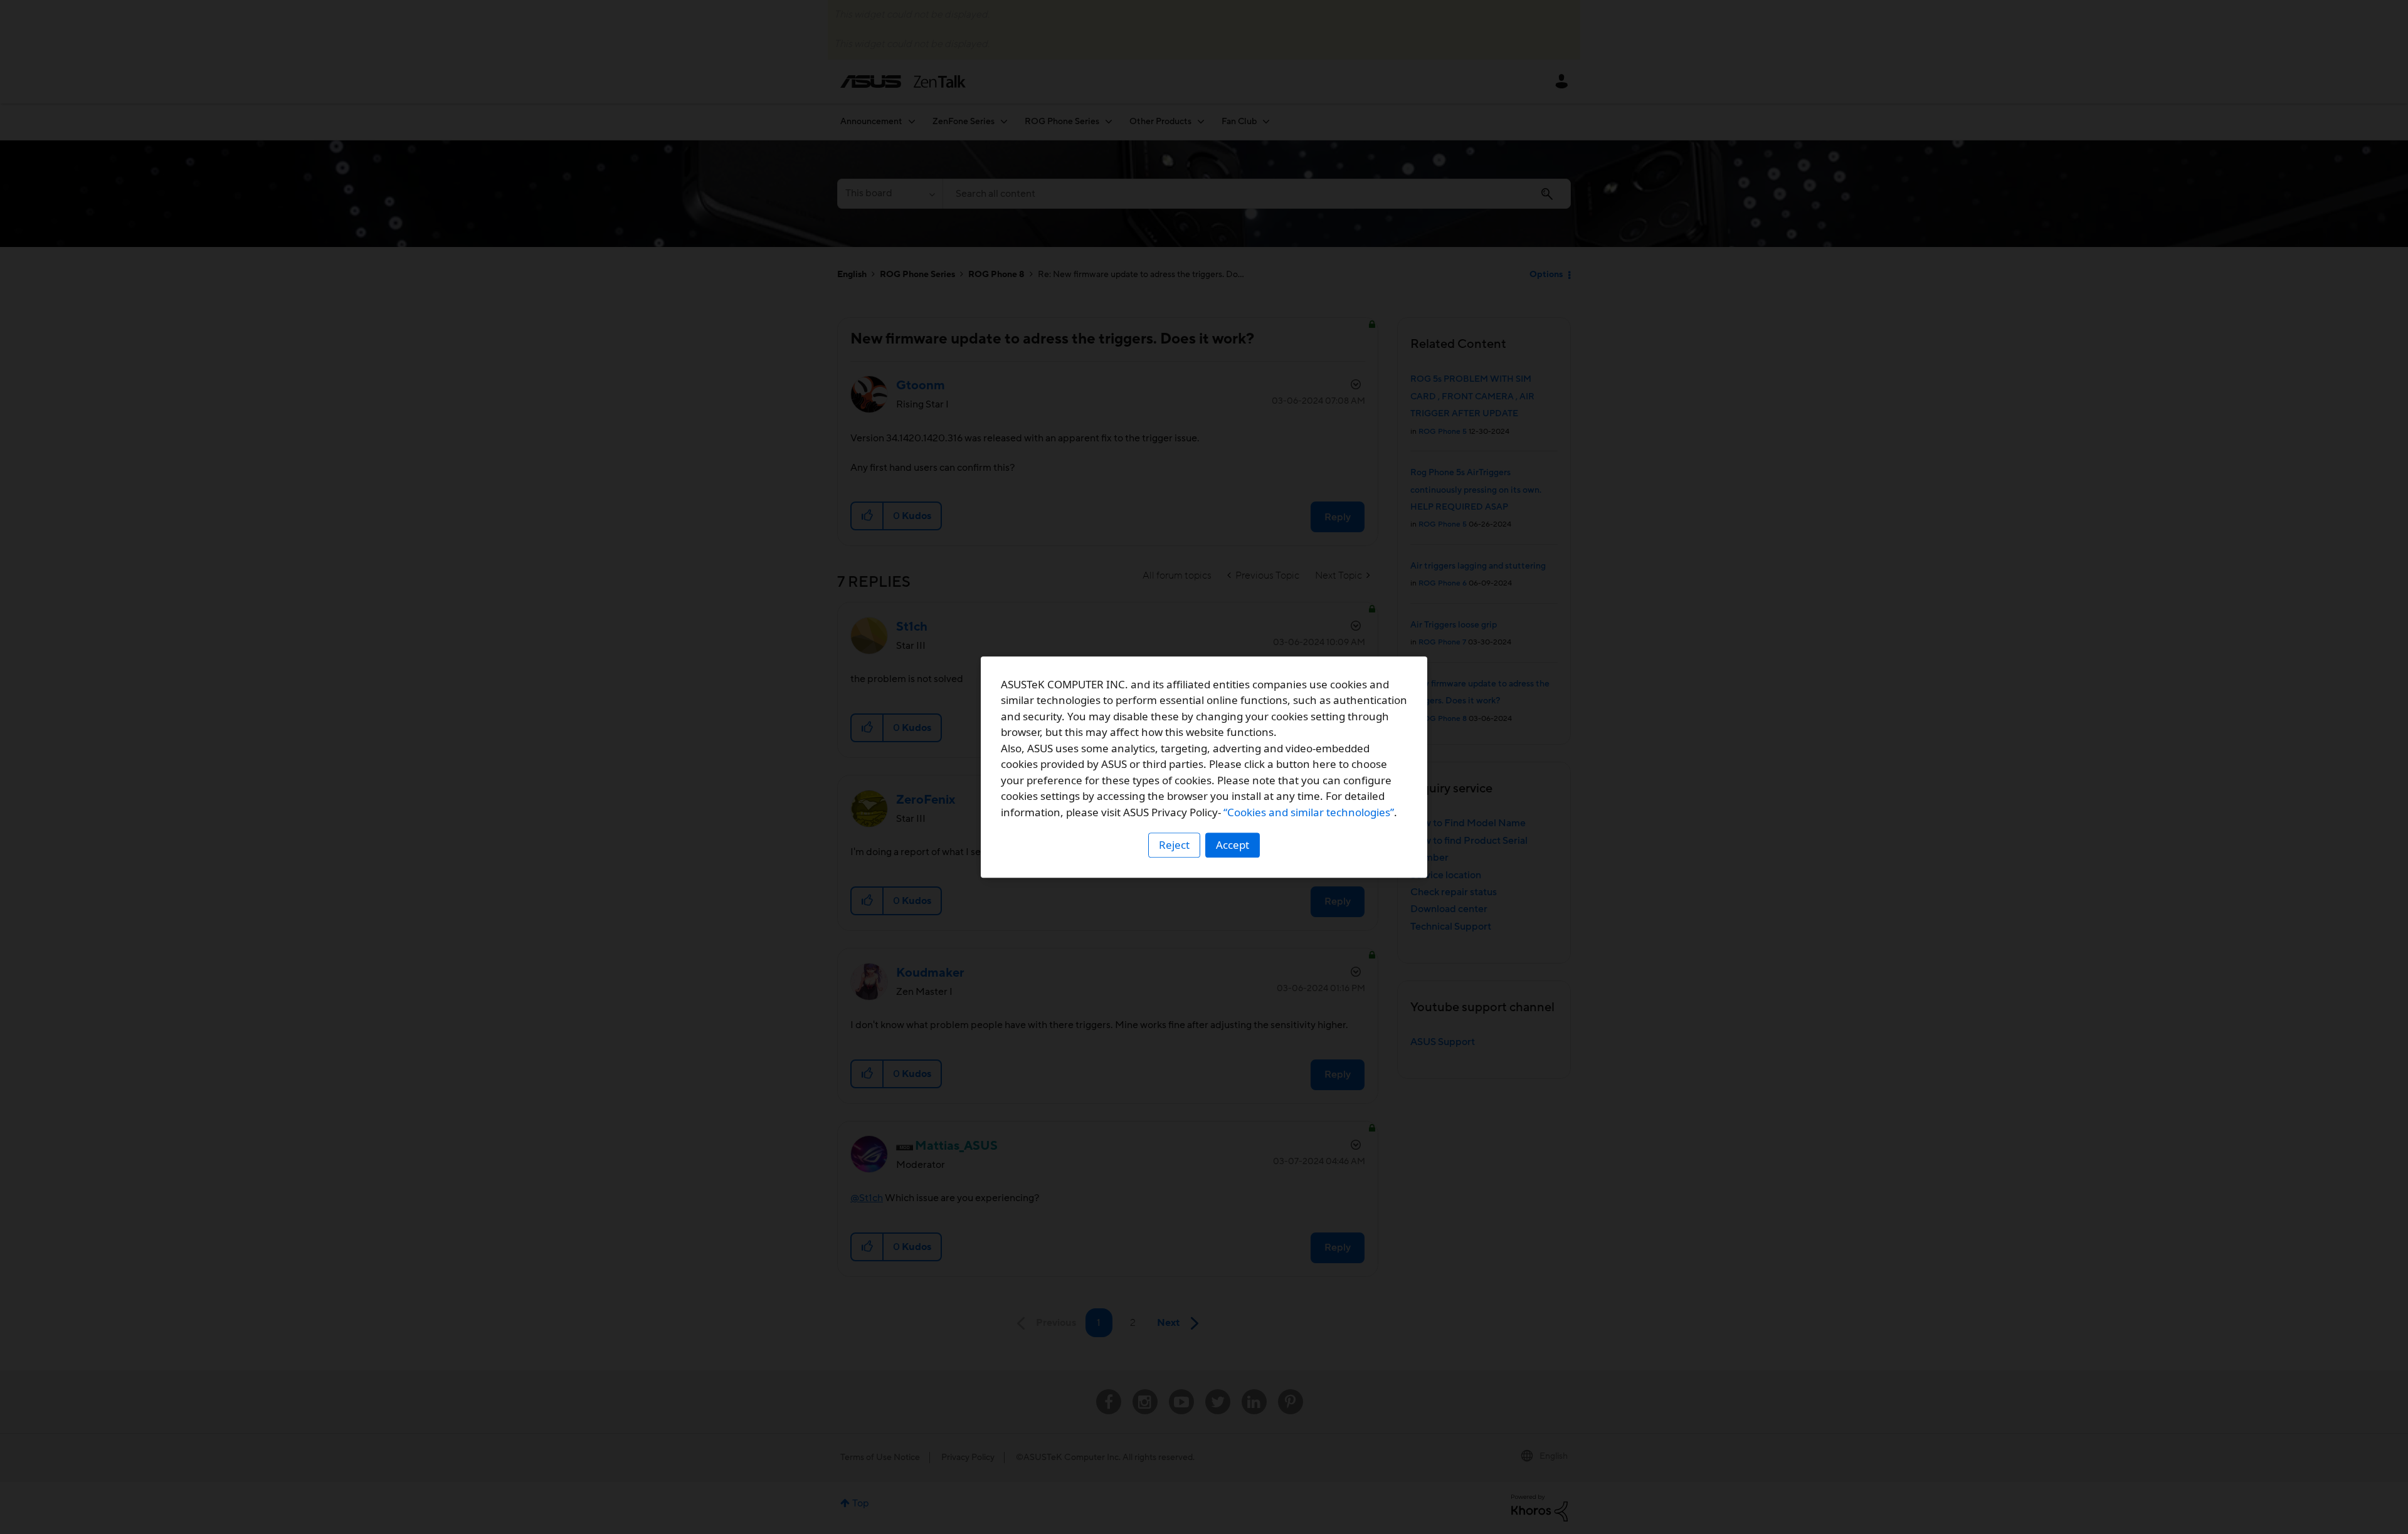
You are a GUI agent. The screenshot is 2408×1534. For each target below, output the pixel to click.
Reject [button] (1174, 845)
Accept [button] (1233, 845)
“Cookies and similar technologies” (1309, 812)
